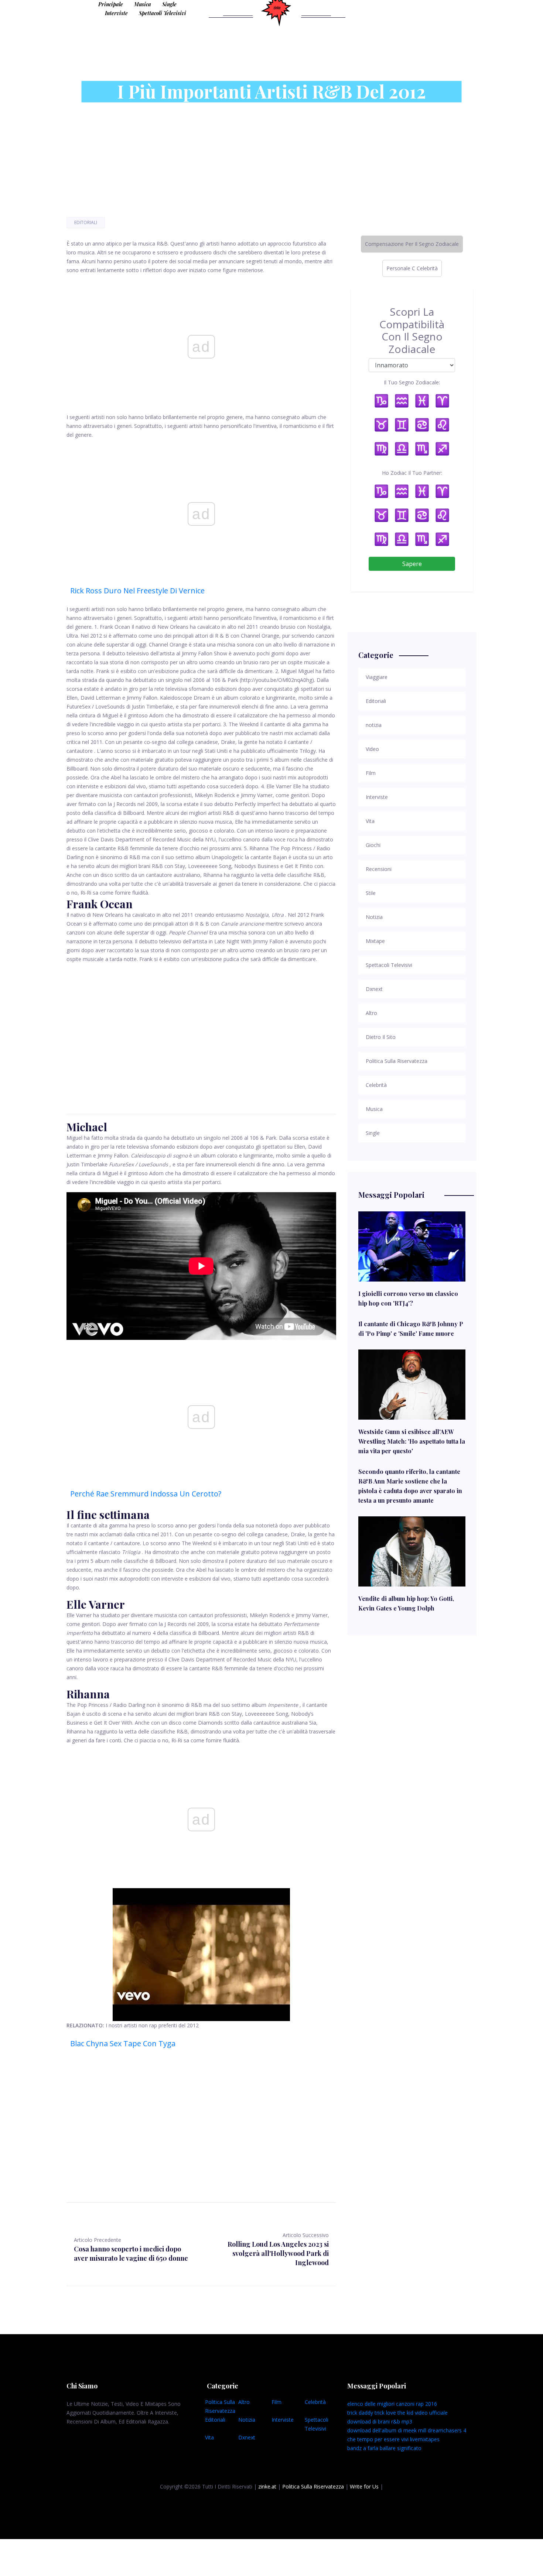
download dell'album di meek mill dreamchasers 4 (407, 2430)
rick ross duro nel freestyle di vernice (137, 591)
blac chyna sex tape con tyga (123, 2043)
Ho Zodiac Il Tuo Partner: (412, 473)
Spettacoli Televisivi (163, 13)
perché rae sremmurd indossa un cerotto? (146, 1494)
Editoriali (86, 222)
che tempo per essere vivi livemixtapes (393, 2439)
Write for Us (364, 2486)
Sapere (412, 564)
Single (169, 4)
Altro (244, 2402)
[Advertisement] (201, 1030)
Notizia (247, 2420)
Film (276, 2402)
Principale (111, 4)
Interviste (116, 13)
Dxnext (247, 2437)
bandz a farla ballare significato (384, 2448)
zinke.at (267, 2486)
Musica (143, 4)
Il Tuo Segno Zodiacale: (412, 382)
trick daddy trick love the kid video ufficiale (397, 2413)
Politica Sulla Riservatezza (313, 2486)
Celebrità (315, 2402)
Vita (209, 2437)
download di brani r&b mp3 (380, 2421)
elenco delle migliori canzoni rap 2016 (392, 2404)
